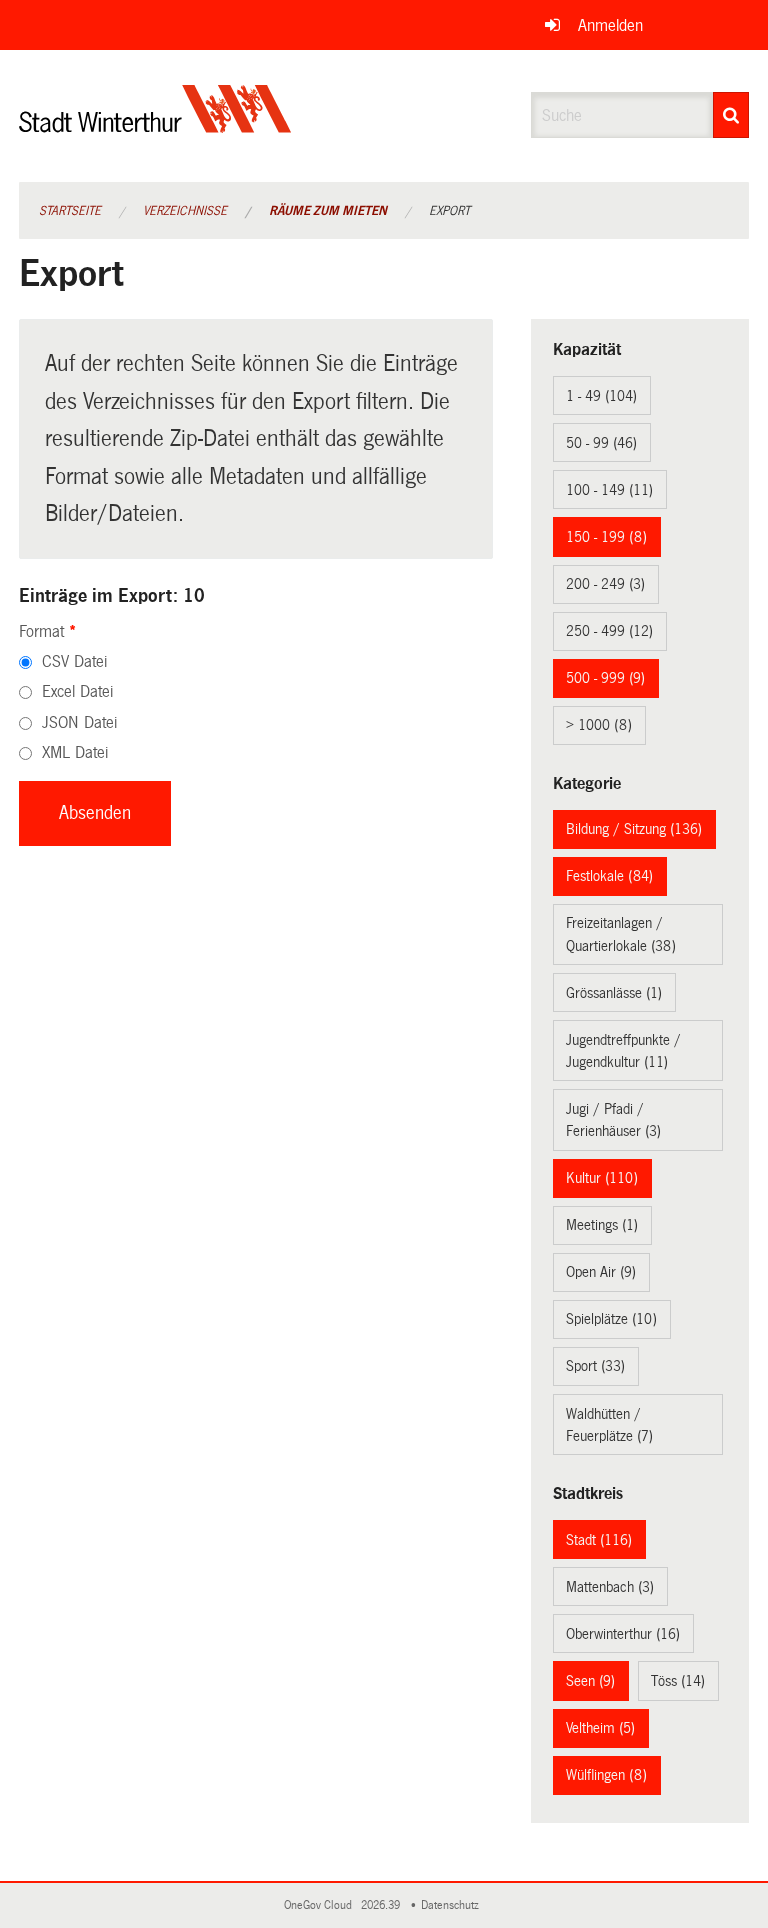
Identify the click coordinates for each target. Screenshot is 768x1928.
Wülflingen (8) (606, 1775)
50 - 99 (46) (601, 443)
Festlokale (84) (609, 876)
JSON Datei (79, 722)
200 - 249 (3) (605, 584)
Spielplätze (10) (611, 1319)
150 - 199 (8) (606, 537)
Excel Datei (77, 691)
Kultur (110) (602, 1178)
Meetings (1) (602, 1225)
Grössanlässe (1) (614, 993)
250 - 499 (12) (609, 631)
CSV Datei (74, 661)
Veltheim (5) (600, 1728)
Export (449, 211)
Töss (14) (678, 1681)
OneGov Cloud (321, 1905)
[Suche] (731, 115)
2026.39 (382, 1905)
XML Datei (75, 752)
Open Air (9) (601, 1272)
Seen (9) (590, 1681)
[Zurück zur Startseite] (155, 125)
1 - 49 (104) (601, 396)
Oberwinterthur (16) (623, 1634)
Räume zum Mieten (328, 211)
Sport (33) (595, 1366)
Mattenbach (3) (610, 1587)
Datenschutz (453, 1905)
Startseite (70, 211)
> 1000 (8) (599, 725)
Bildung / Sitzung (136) (634, 829)
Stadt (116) (599, 1540)
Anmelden (610, 25)
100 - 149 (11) (609, 490)
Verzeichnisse (185, 211)
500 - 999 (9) (605, 678)
